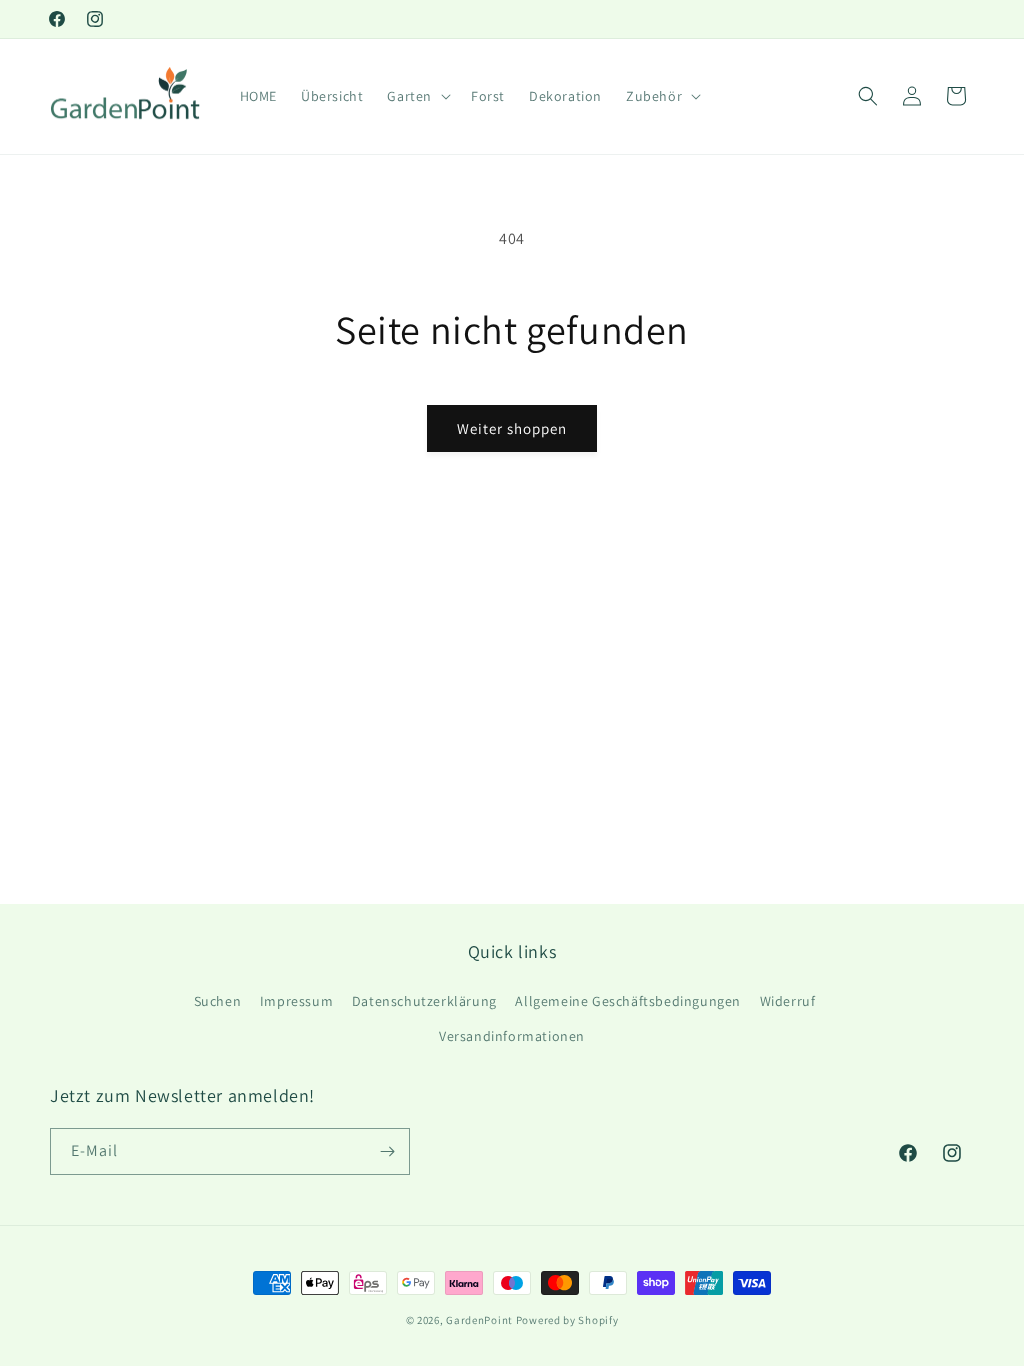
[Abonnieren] (387, 1151)
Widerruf (788, 1001)
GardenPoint (479, 1320)
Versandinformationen (512, 1036)
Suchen (218, 1001)
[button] (417, 96)
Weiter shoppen (512, 428)
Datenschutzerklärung (424, 1001)
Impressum (296, 1001)
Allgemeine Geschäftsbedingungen (628, 1001)
